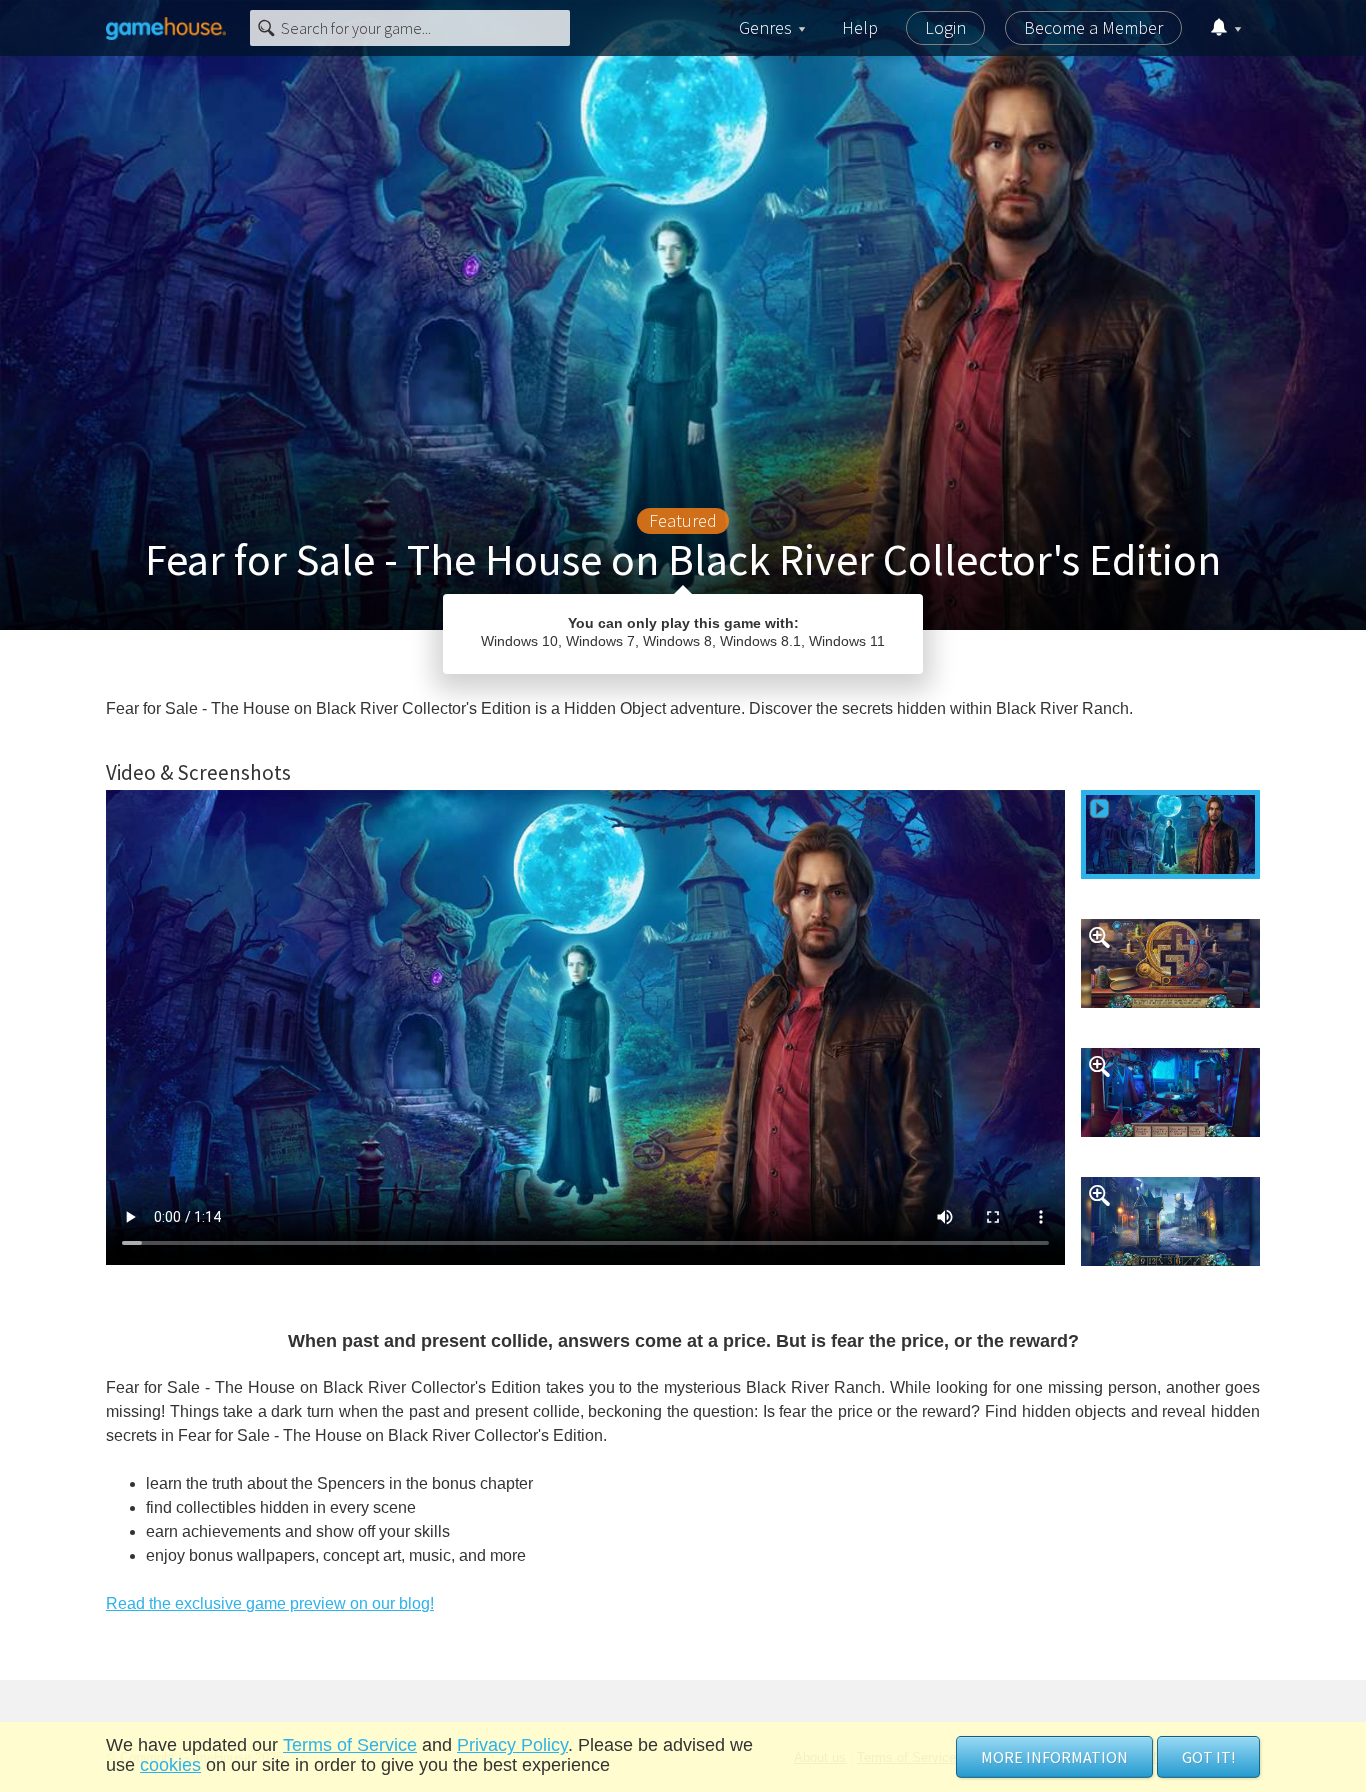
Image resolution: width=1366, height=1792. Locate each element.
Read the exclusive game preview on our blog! (270, 1603)
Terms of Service (350, 1745)
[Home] (166, 28)
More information (1054, 1757)
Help (860, 27)
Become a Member (1093, 27)
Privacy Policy (512, 1745)
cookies (170, 1765)
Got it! (1208, 1757)
